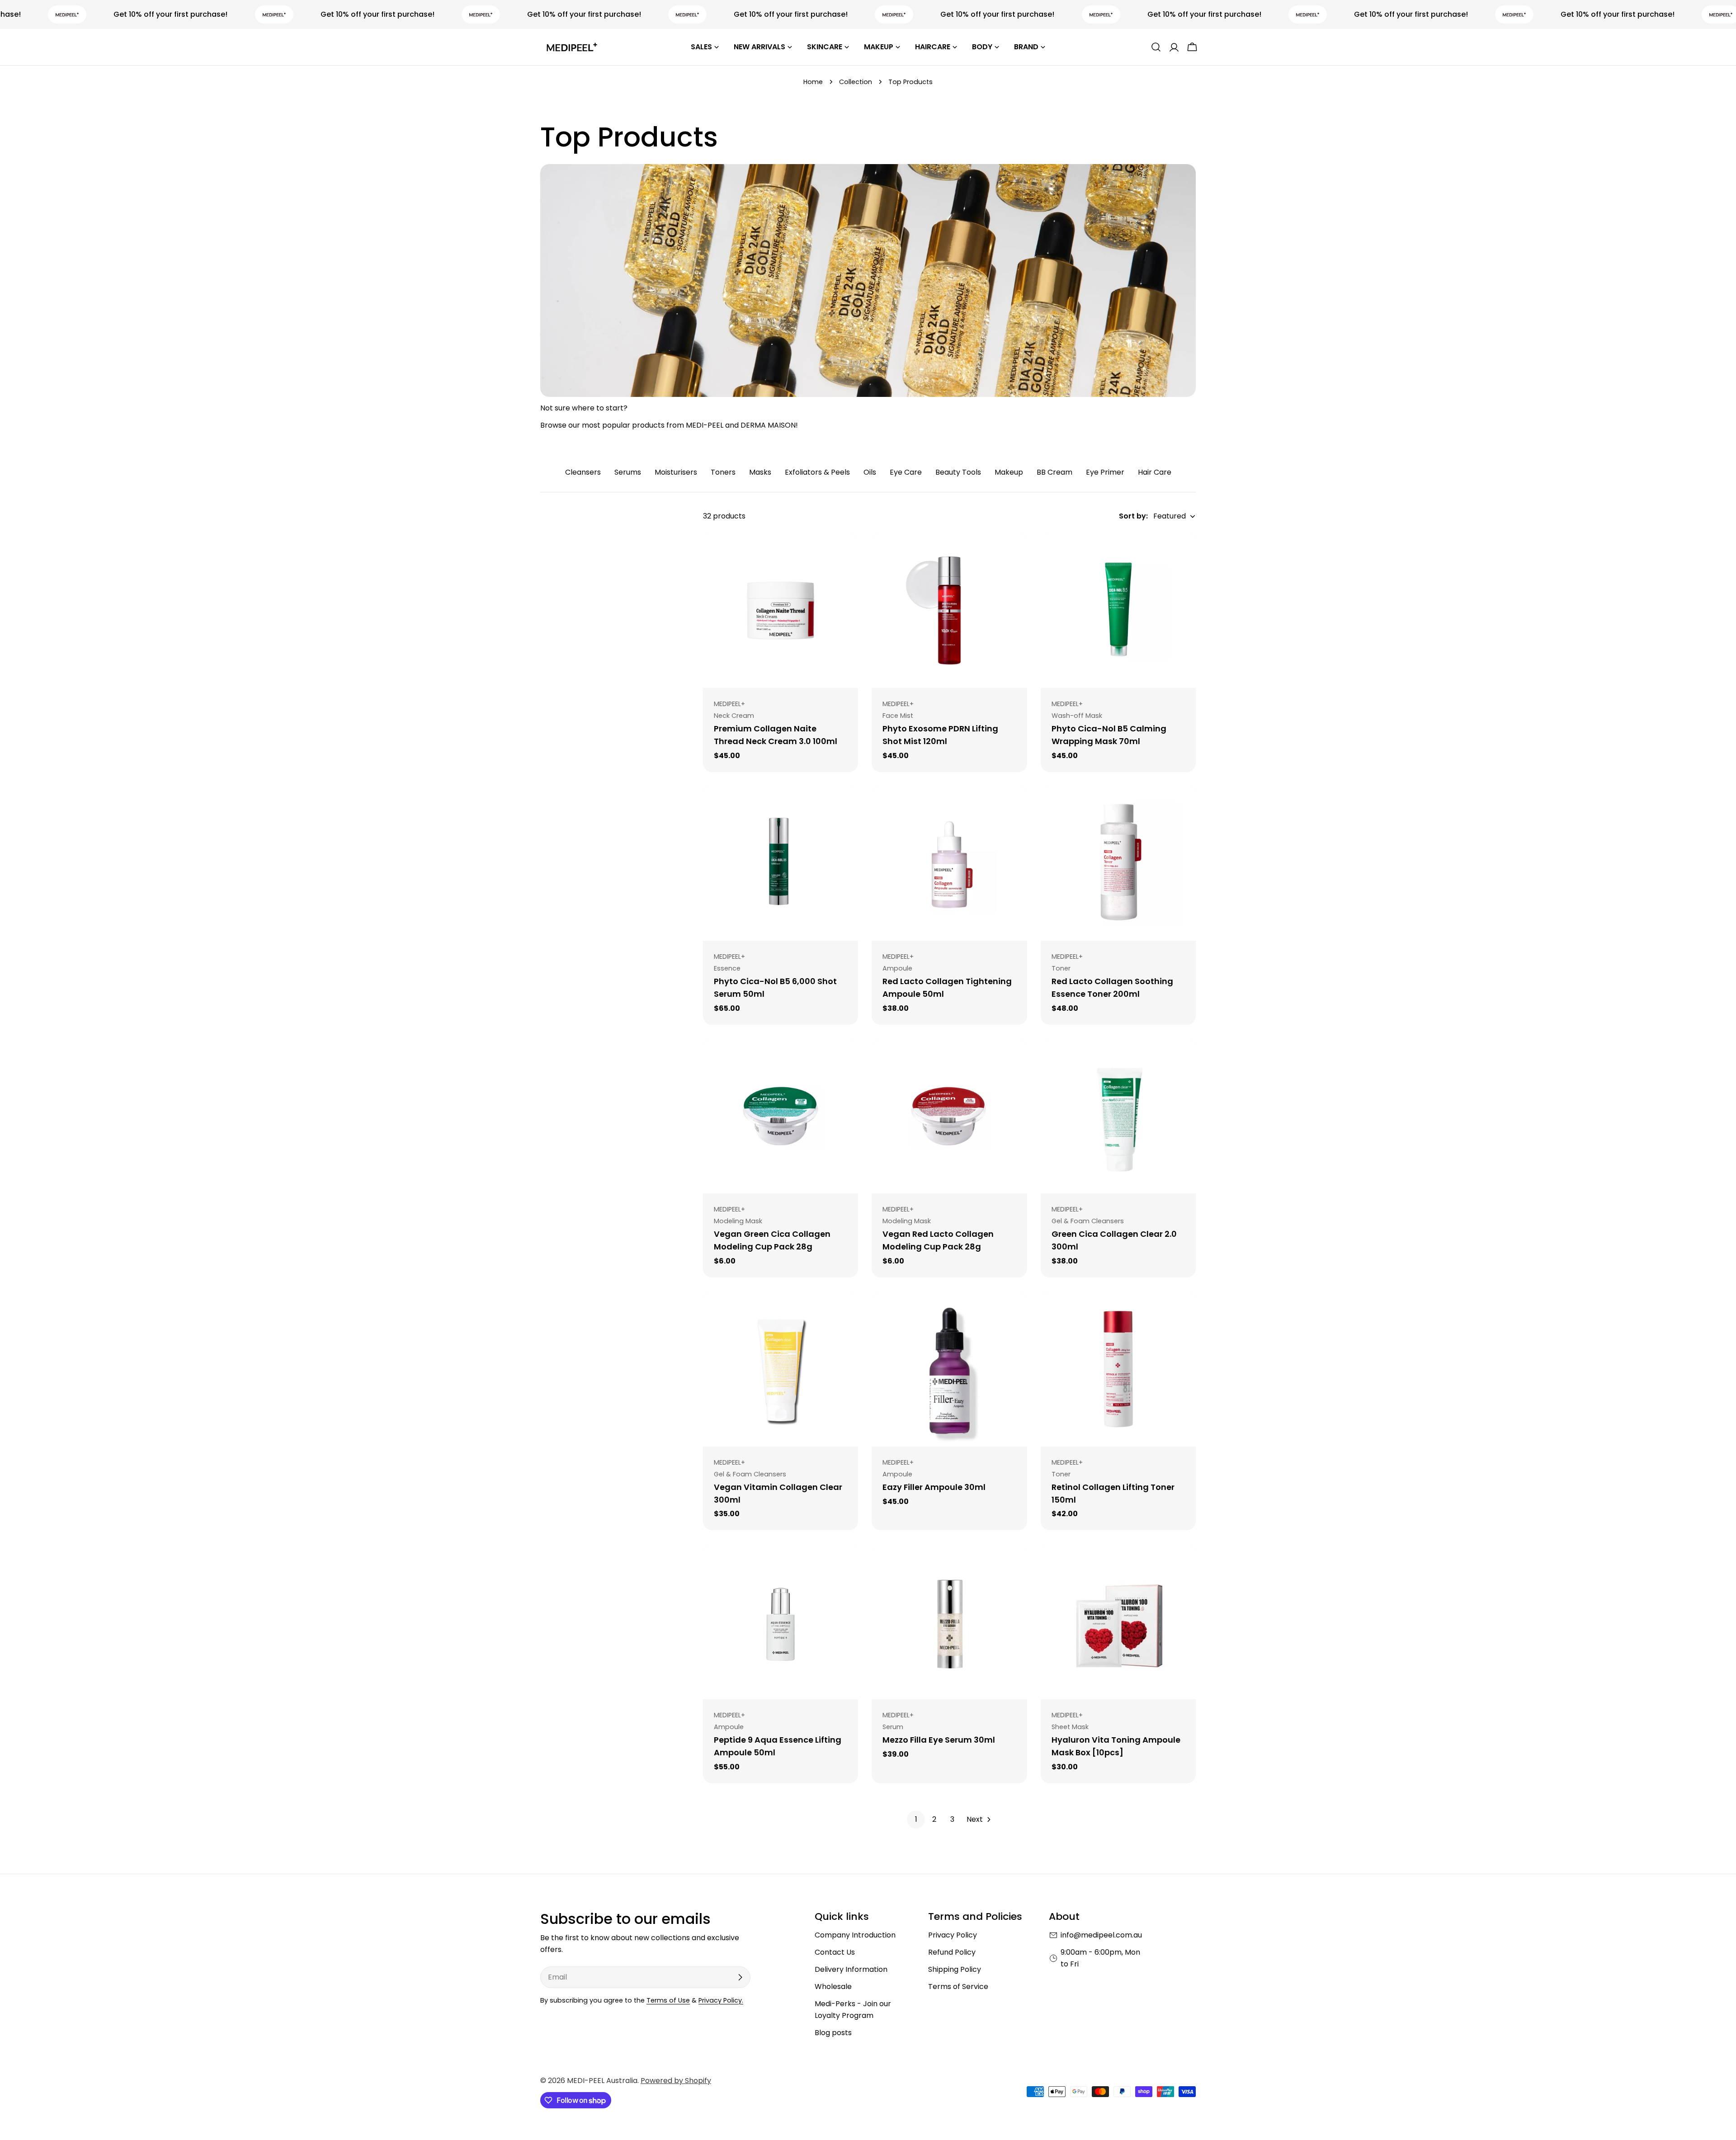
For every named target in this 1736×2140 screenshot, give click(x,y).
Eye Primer (1105, 472)
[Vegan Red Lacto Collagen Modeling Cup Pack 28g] (949, 1116)
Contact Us (835, 1952)
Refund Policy (952, 1952)
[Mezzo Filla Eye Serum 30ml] (949, 1621)
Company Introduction (855, 1935)
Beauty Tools (958, 472)
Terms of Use (668, 2000)
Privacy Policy (953, 1935)
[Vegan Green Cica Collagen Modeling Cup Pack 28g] (781, 1116)
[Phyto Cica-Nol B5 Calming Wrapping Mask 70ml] (1118, 610)
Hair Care (1155, 472)
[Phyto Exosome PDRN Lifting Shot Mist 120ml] (949, 610)
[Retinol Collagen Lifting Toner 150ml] (1118, 1369)
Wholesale (833, 1987)
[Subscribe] (740, 1977)
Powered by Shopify (676, 2081)
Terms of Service (958, 1987)
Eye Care (906, 472)
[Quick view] (845, 553)
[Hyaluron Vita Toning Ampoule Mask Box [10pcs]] (1118, 1621)
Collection (856, 82)
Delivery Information (851, 1969)
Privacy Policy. (721, 2000)
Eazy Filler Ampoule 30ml (934, 1487)
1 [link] (916, 1819)
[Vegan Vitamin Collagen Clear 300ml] (781, 1369)
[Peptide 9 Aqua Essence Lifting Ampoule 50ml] (781, 1621)
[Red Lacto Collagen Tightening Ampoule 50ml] (949, 863)
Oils (870, 472)
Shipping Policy (955, 1969)
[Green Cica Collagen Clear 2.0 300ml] (1118, 1116)
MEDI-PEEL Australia (602, 2081)
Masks (760, 472)
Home (813, 82)
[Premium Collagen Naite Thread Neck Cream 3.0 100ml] (781, 610)
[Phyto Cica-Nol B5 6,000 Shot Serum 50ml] (781, 863)
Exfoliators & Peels (817, 472)
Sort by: (1133, 516)
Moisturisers (676, 472)
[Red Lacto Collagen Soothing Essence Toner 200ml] (1118, 863)
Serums (628, 472)
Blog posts (833, 2033)
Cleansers (583, 472)
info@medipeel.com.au (1101, 1935)
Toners (723, 472)
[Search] (1156, 47)
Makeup (1009, 472)
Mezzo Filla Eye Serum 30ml (939, 1740)
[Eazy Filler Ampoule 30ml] (949, 1369)
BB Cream (1054, 472)
